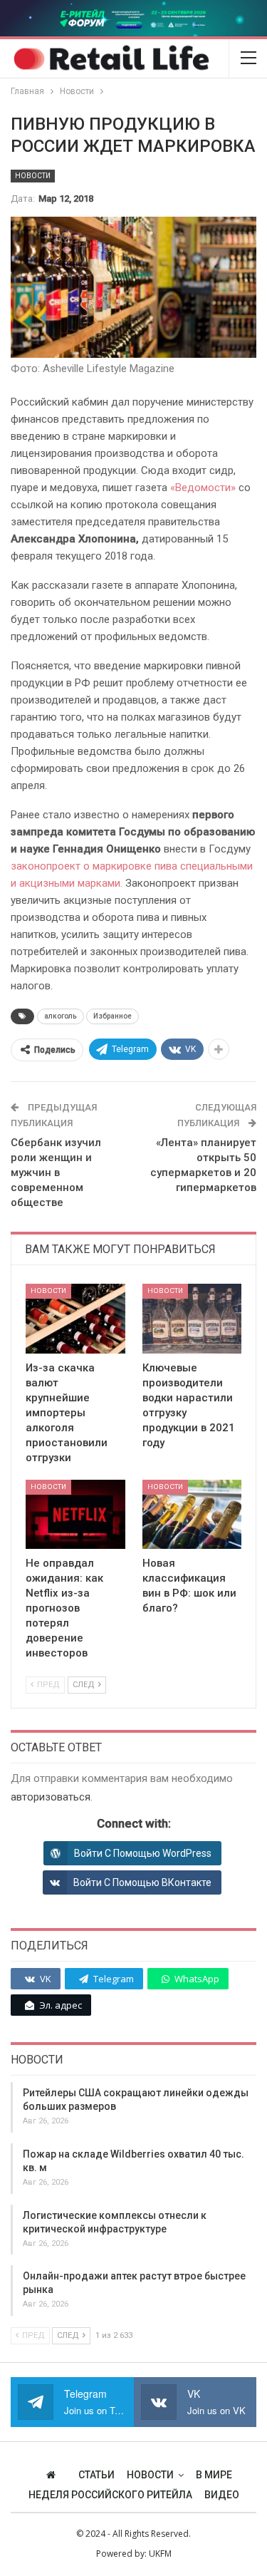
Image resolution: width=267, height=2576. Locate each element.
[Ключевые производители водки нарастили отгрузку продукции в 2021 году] (192, 1319)
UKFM (160, 2554)
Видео (222, 2495)
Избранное (112, 1016)
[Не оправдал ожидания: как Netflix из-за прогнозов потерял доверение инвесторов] (75, 1515)
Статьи (96, 2475)
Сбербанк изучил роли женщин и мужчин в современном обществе (56, 1173)
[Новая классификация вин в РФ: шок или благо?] (192, 1515)
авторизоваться (51, 1797)
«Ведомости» (201, 488)
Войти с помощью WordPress (143, 1853)
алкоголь (61, 1016)
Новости (33, 176)
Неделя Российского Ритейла (110, 2495)
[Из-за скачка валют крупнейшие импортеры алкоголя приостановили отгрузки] (75, 1319)
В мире (214, 2475)
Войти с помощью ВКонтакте (142, 1882)
